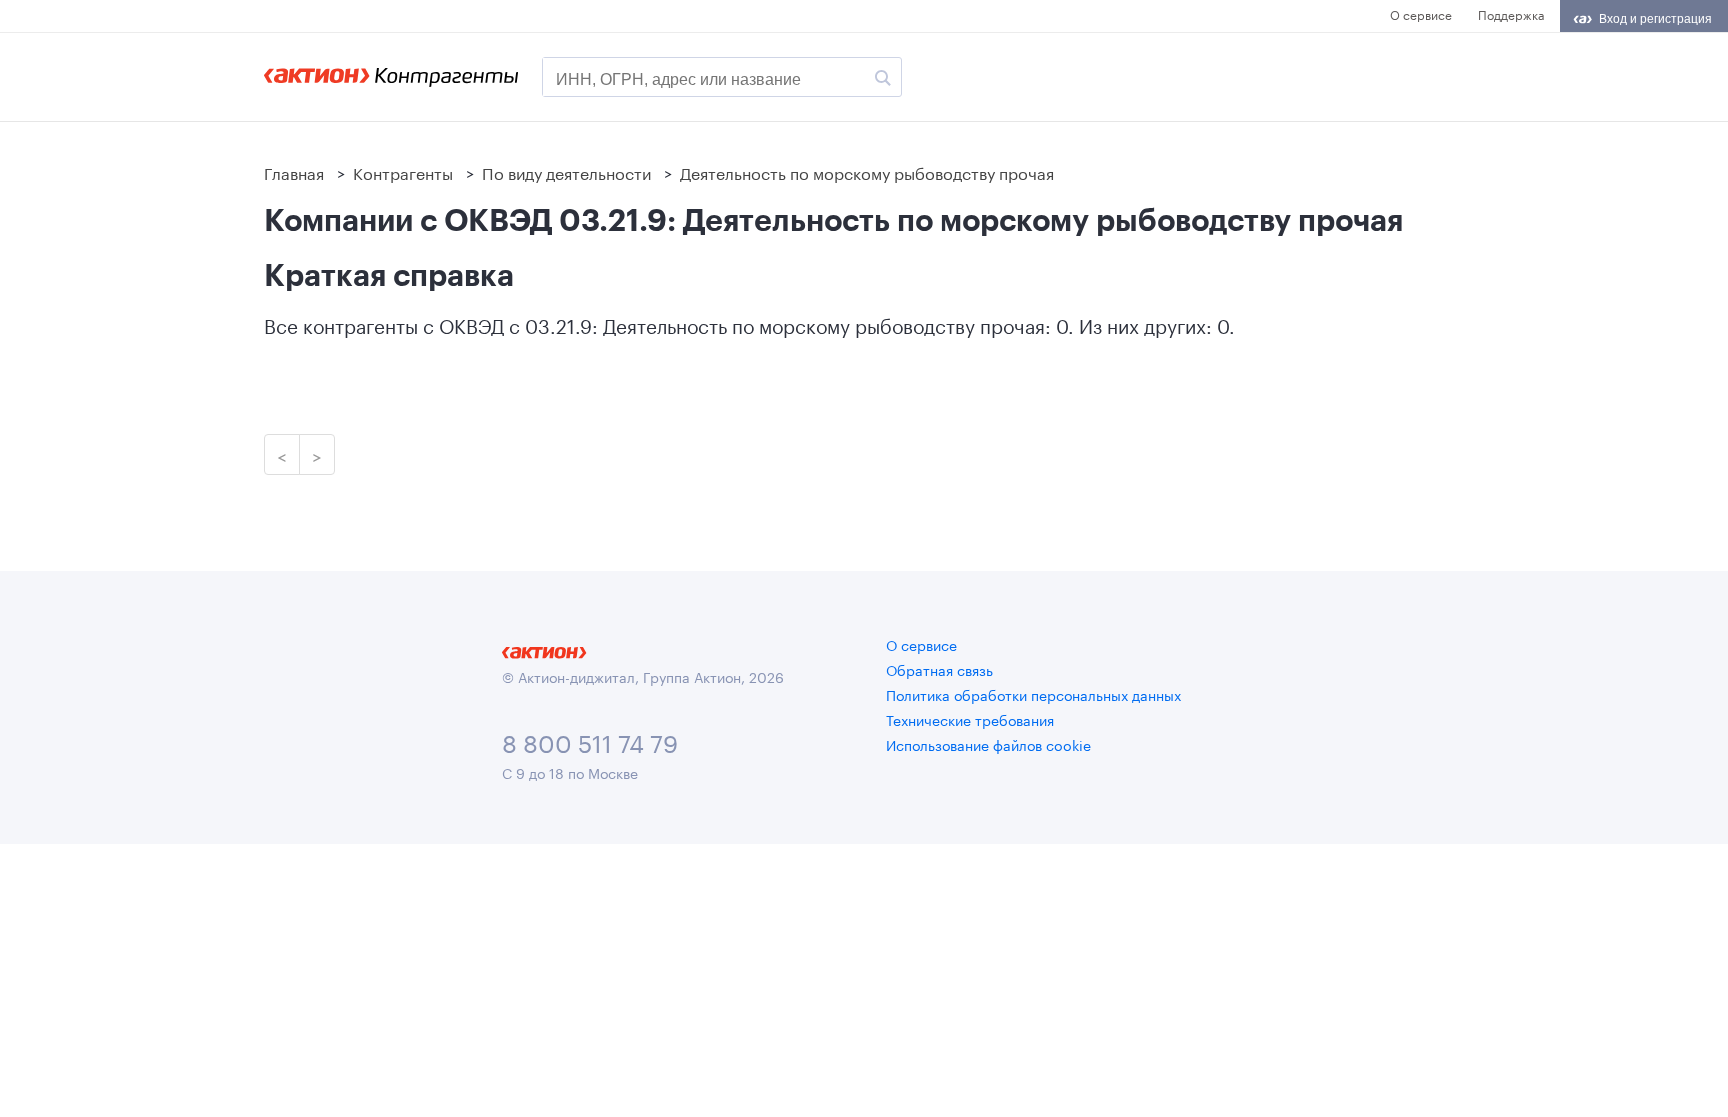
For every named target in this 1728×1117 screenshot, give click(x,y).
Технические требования (970, 719)
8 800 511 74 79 (590, 740)
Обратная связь (939, 669)
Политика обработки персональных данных (1033, 694)
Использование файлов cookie (988, 744)
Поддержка (1511, 13)
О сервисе (1421, 13)
